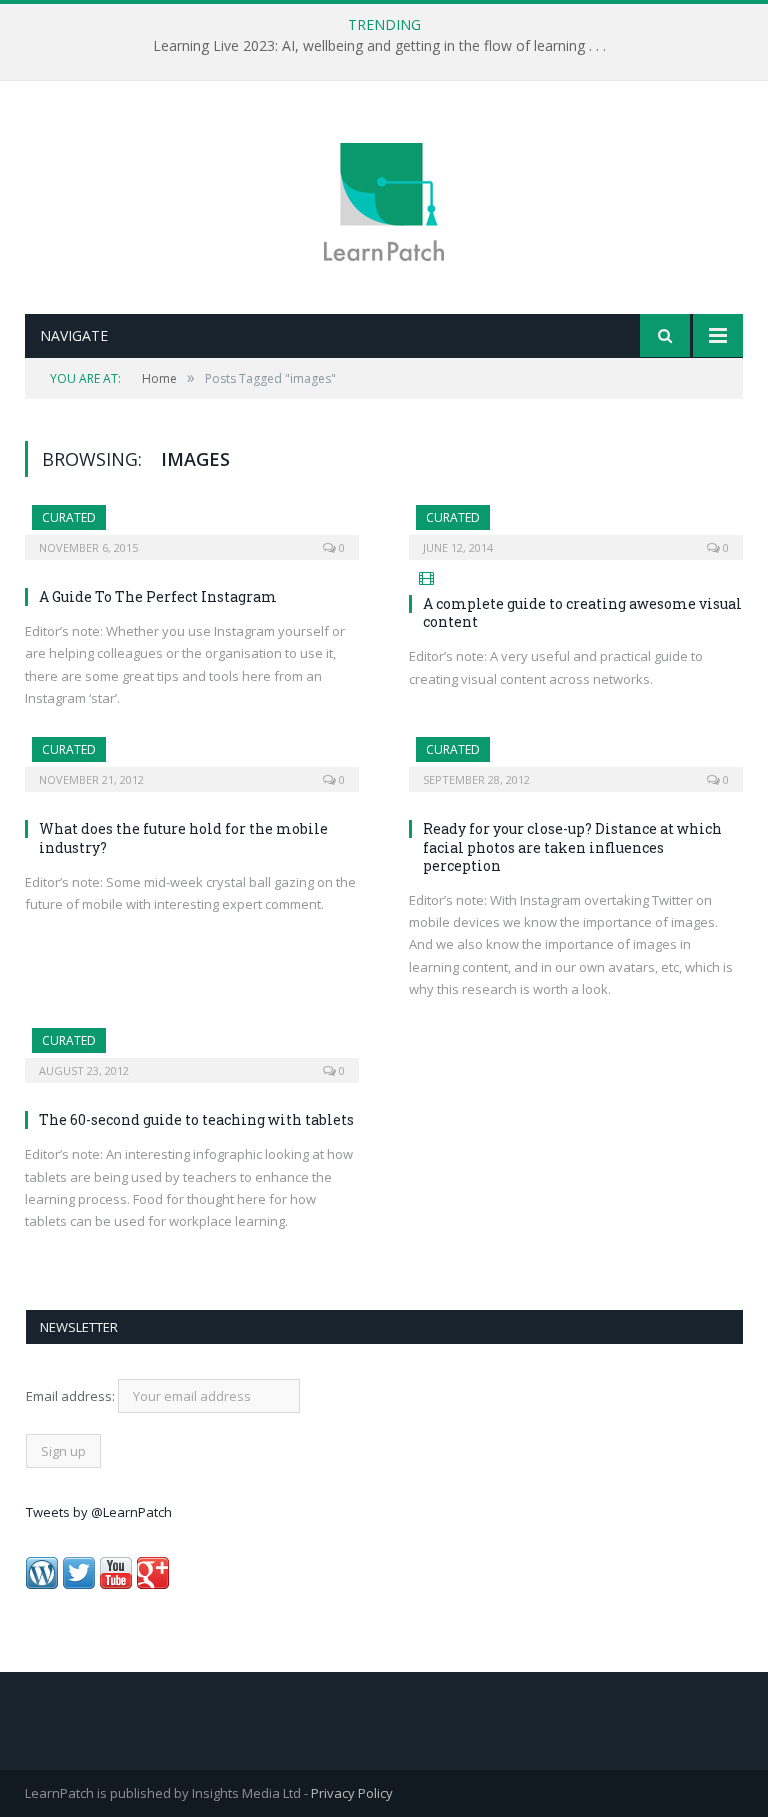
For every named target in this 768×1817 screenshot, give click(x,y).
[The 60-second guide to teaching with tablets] (192, 1049)
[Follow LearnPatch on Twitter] (79, 1584)
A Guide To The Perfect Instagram (158, 596)
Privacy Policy (352, 1793)
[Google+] (153, 1584)
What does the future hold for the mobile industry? (183, 837)
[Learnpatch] (384, 199)
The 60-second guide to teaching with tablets (196, 1119)
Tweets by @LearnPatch (99, 1512)
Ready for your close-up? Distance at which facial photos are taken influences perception (572, 846)
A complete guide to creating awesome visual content (582, 612)
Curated (69, 517)
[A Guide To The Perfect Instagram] (192, 526)
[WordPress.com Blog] (42, 1584)
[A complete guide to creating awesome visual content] (576, 526)
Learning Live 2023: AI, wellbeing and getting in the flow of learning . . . (379, 46)
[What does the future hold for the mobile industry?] (192, 758)
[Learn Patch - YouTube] (116, 1584)
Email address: (72, 1396)
